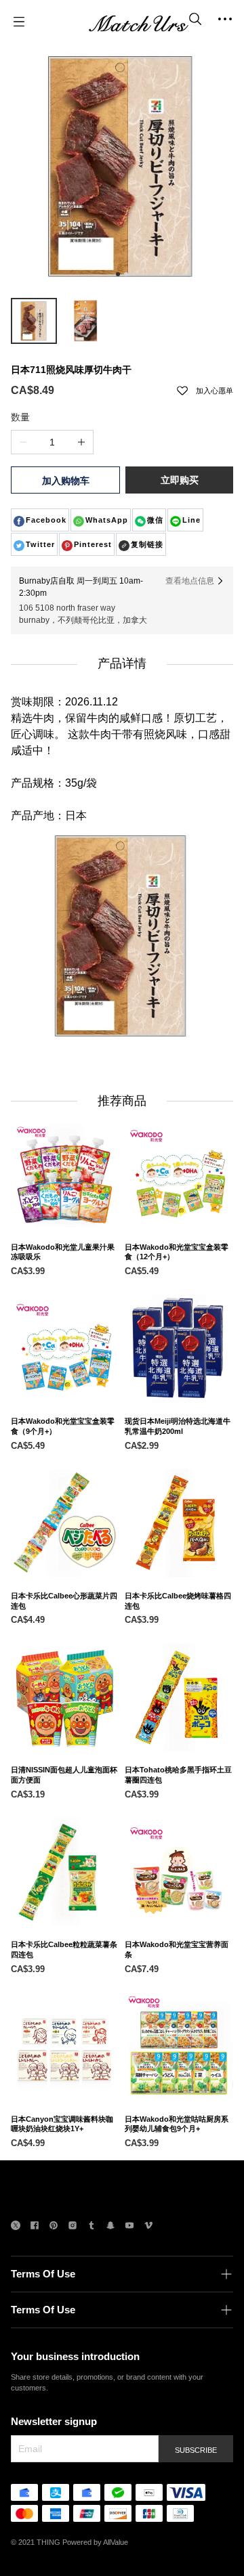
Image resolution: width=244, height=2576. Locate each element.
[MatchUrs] (138, 22)
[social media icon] (16, 2227)
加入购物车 (66, 481)
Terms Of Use (43, 2274)
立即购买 (180, 480)
